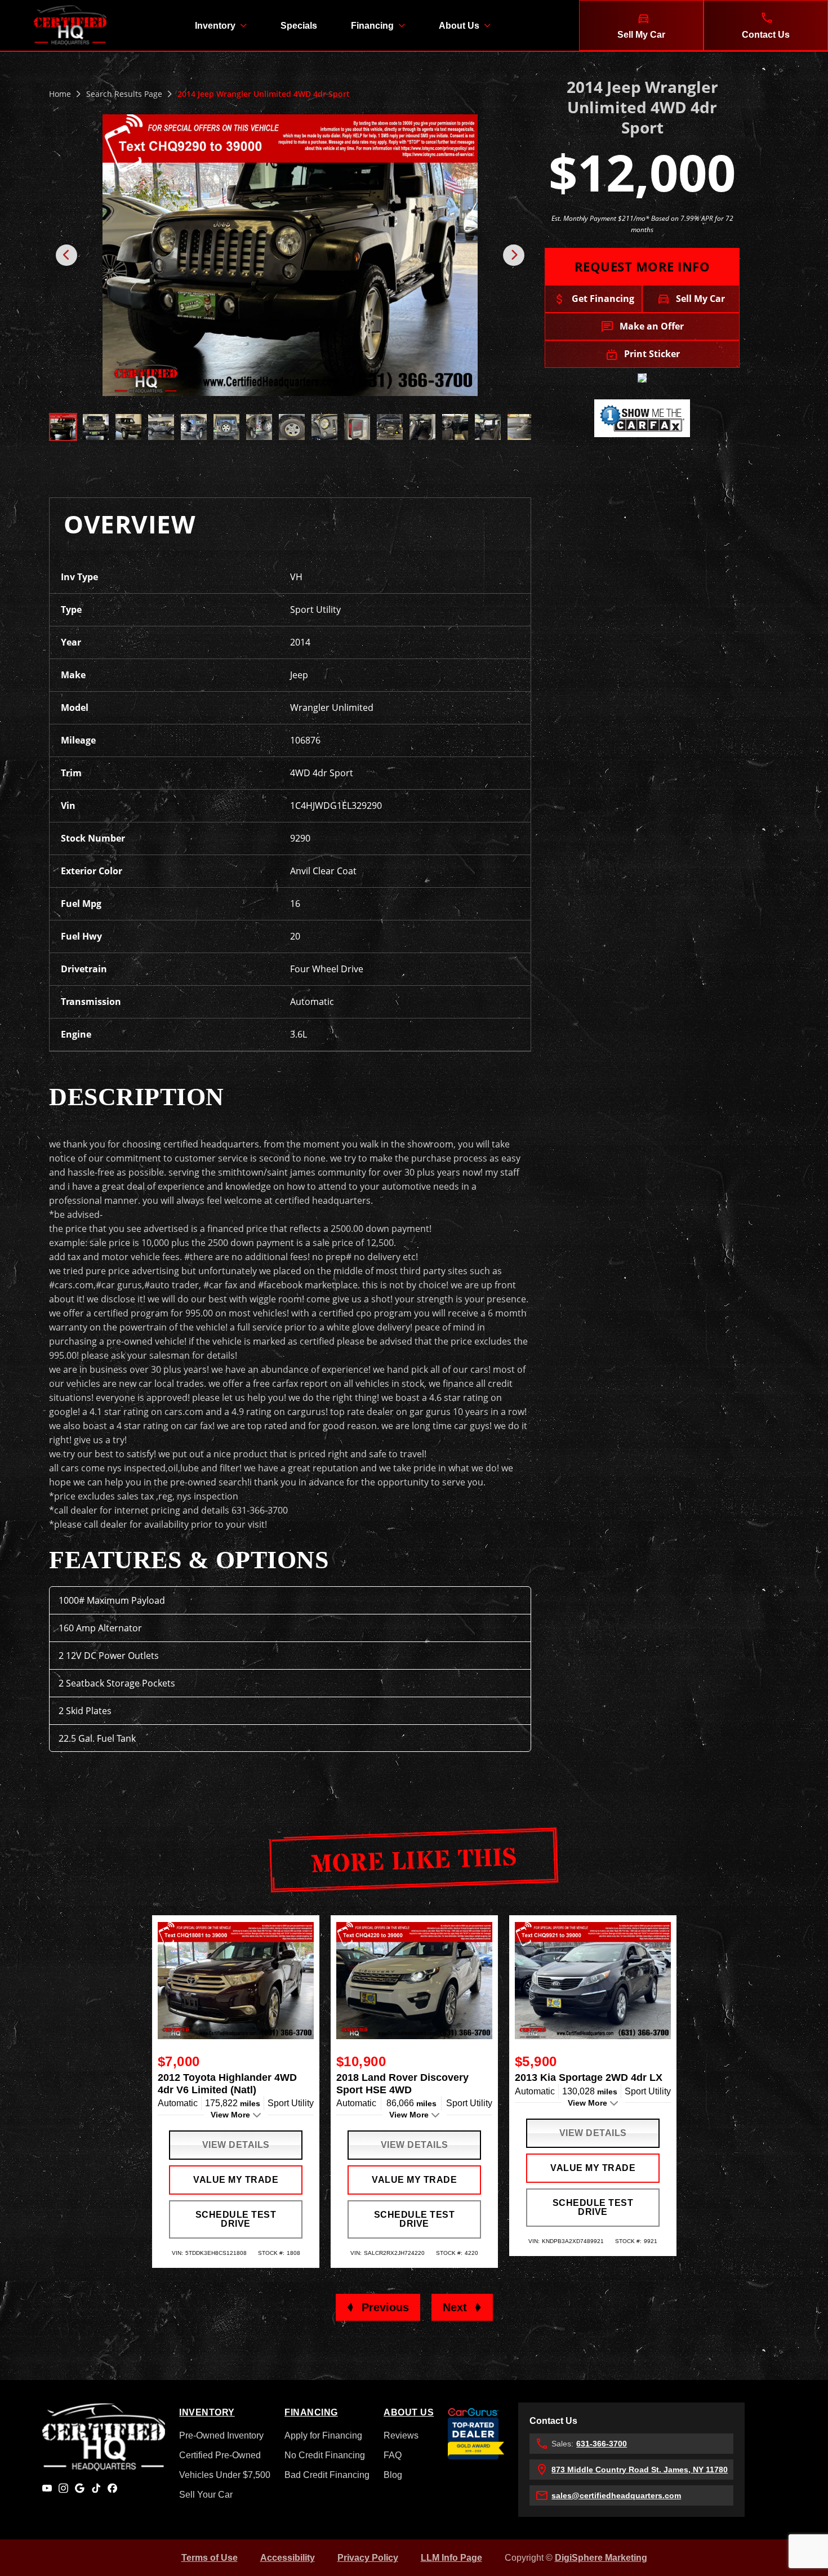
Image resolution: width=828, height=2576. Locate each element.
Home (60, 94)
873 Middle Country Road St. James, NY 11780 (640, 2470)
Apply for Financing (323, 2435)
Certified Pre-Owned (220, 2455)
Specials (299, 26)
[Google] (80, 2488)
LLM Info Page (451, 2558)
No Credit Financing (325, 2455)
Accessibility (288, 2558)
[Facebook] (112, 2488)
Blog (393, 2475)
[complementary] (794, 2542)
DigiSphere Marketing (601, 2558)
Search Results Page (124, 94)
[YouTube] (47, 2488)
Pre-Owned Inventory (221, 2435)
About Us (459, 26)
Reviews (401, 2435)
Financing (372, 26)
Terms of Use (210, 2558)
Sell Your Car (206, 2495)
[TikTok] (96, 2488)
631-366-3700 (602, 2444)
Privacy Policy (368, 2558)
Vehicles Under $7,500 (225, 2475)
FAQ (393, 2455)
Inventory (215, 26)
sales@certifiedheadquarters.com (616, 2495)
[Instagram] (63, 2488)
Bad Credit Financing (327, 2475)
